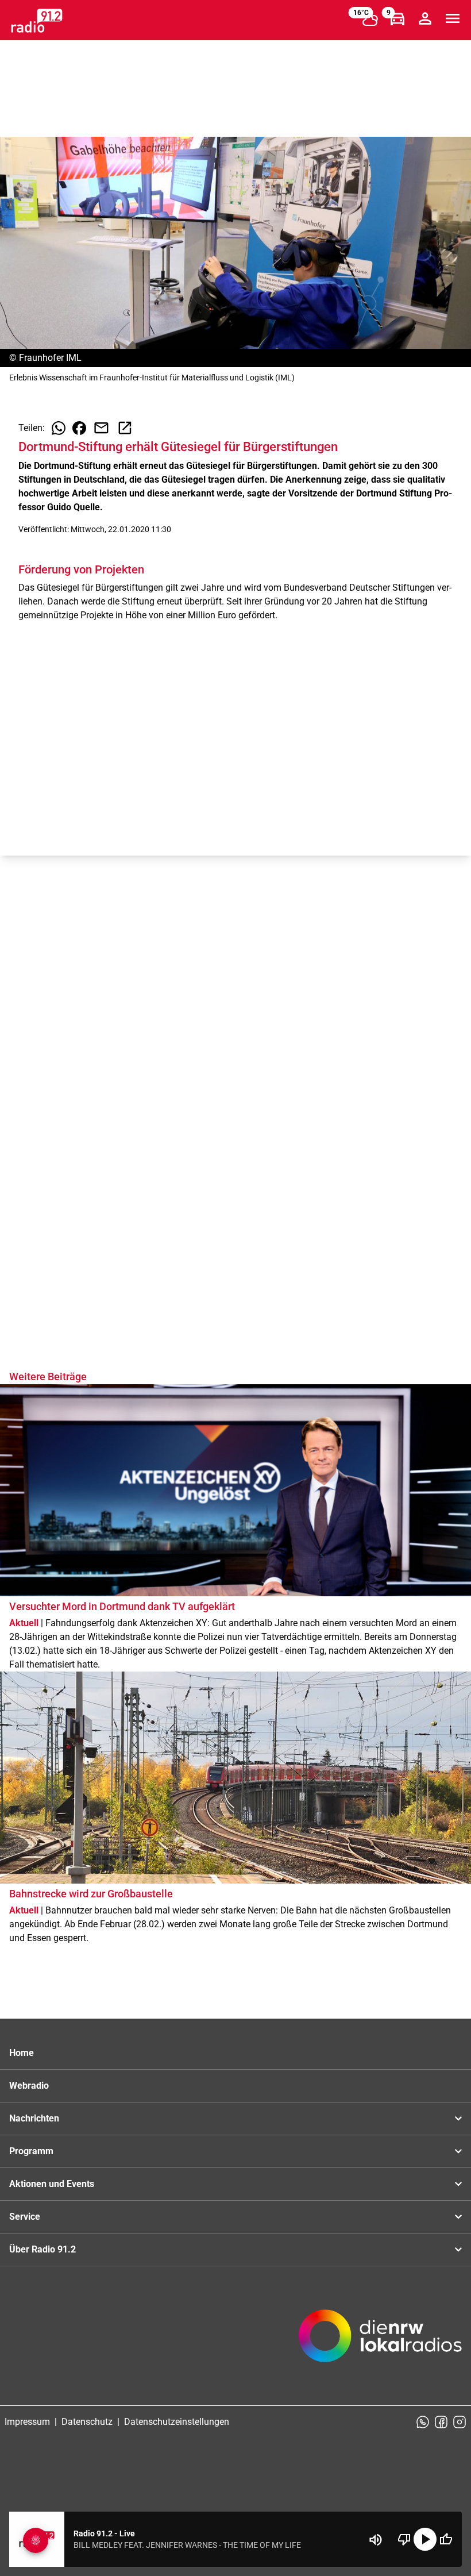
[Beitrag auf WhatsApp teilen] (59, 428)
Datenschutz (87, 2422)
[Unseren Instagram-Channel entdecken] (460, 2422)
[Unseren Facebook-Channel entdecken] (441, 2422)
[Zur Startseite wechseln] (37, 21)
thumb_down (404, 2539)
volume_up (376, 2540)
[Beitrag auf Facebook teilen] (79, 428)
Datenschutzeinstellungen (177, 2422)
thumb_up (446, 2539)
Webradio (29, 2086)
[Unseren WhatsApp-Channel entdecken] (423, 2422)
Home (22, 2053)
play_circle (425, 2539)
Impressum (27, 2422)
